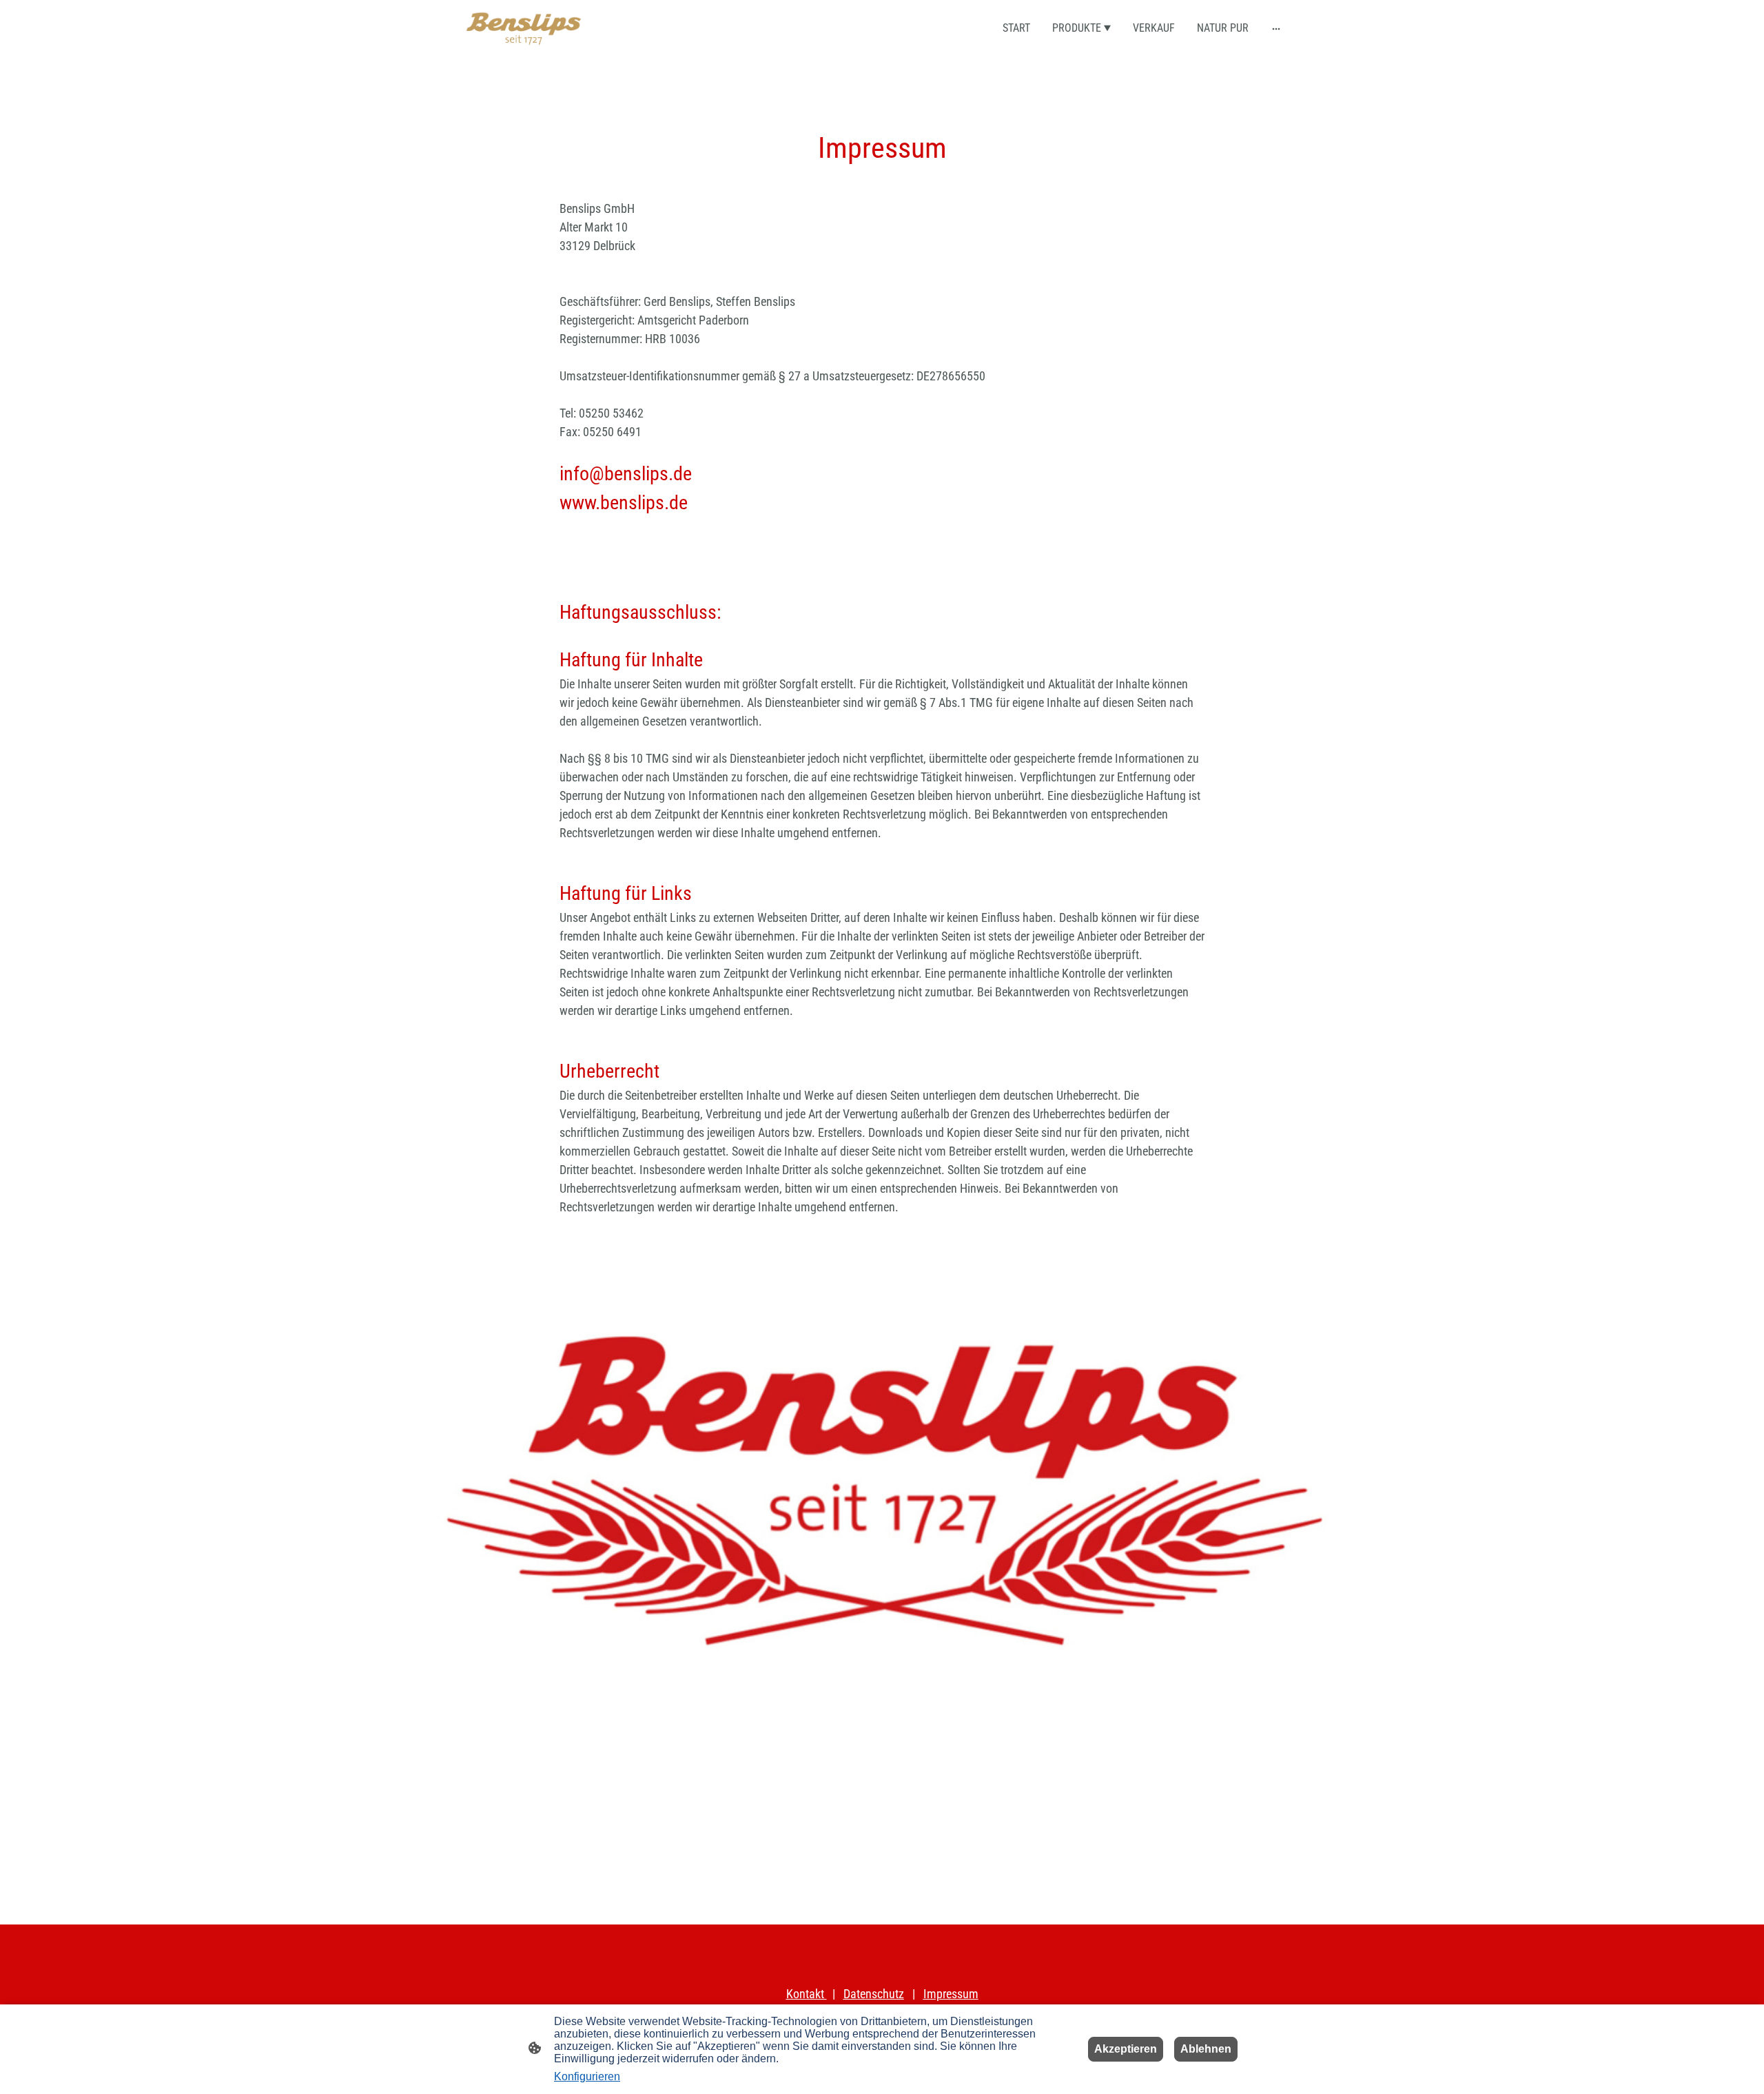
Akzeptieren (1126, 2049)
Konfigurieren (587, 2076)
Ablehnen (1206, 2049)
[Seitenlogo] (524, 29)
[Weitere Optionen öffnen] (1276, 28)
